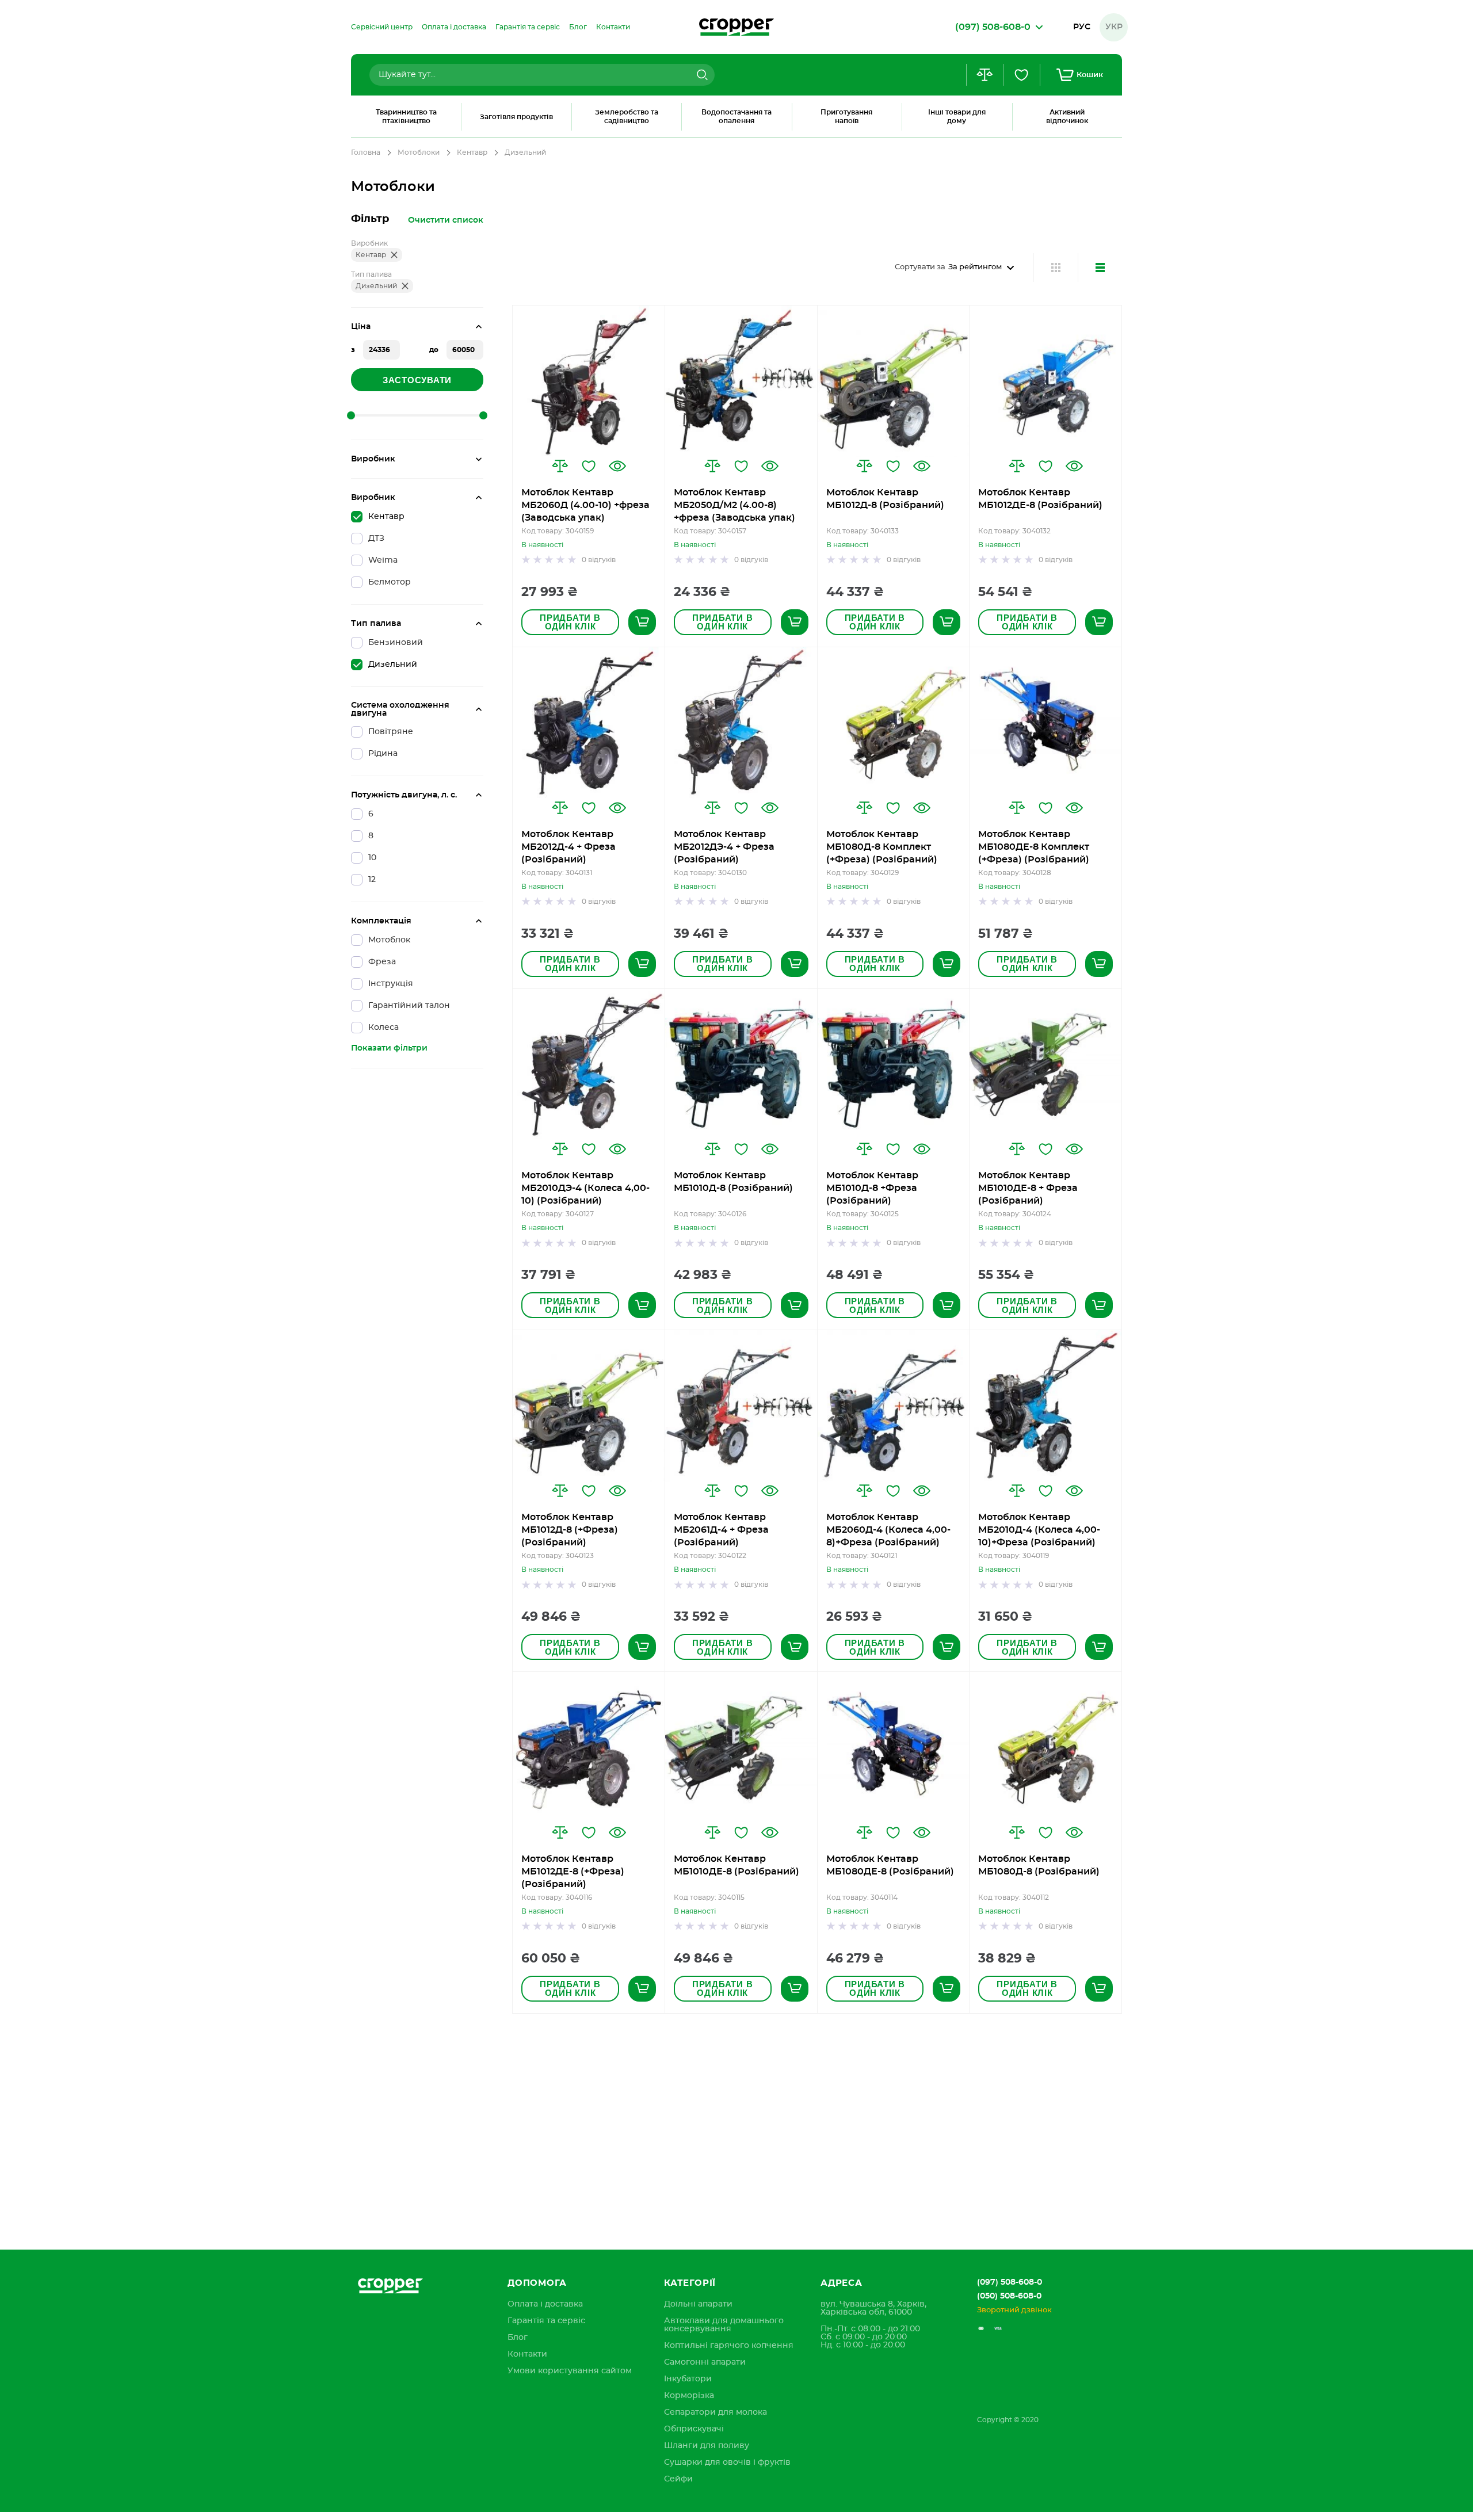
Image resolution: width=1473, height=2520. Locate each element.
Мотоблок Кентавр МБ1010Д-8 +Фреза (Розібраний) (872, 1188)
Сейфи (678, 2479)
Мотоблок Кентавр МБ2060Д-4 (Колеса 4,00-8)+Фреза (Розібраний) (888, 1530)
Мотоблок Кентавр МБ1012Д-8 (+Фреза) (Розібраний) (570, 1530)
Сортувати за (920, 267)
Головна (366, 152)
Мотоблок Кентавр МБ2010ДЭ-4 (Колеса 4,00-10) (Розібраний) (585, 1188)
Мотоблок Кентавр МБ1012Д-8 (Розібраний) (885, 499)
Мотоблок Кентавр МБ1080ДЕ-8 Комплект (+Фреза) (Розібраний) (1034, 847)
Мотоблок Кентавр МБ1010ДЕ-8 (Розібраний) (736, 1865)
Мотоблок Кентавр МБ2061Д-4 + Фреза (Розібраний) (721, 1530)
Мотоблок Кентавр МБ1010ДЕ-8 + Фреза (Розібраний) (1028, 1188)
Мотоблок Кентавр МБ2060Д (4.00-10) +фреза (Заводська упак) (585, 505)
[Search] (701, 75)
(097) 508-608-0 (1010, 2282)
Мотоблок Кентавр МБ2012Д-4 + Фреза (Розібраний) (568, 847)
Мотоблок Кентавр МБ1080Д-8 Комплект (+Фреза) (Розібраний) (882, 847)
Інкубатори (688, 2379)
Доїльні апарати (698, 2304)
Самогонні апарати (705, 2362)
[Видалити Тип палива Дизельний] (405, 286)
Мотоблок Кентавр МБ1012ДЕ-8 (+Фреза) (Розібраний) (573, 1872)
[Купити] (642, 622)
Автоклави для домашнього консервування (724, 2325)
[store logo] (736, 27)
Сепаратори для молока (715, 2412)
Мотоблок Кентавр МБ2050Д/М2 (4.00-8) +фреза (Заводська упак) (734, 505)
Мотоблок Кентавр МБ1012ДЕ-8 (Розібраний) (1040, 499)
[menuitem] (382, 27)
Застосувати (417, 380)
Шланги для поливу (707, 2446)
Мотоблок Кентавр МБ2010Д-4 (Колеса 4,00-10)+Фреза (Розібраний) (1039, 1530)
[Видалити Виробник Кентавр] (394, 255)
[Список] (1100, 268)
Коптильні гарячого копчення (729, 2346)
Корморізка (689, 2396)
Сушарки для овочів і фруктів (727, 2462)
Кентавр (472, 152)
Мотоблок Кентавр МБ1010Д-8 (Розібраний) (733, 1182)
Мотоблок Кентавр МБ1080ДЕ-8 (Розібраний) (890, 1865)
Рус (1082, 27)
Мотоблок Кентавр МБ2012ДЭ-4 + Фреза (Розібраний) (724, 847)
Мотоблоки (419, 152)
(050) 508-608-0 (1009, 2296)
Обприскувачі (694, 2429)
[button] (560, 466)
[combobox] (542, 75)
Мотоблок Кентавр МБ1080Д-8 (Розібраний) (1039, 1865)
